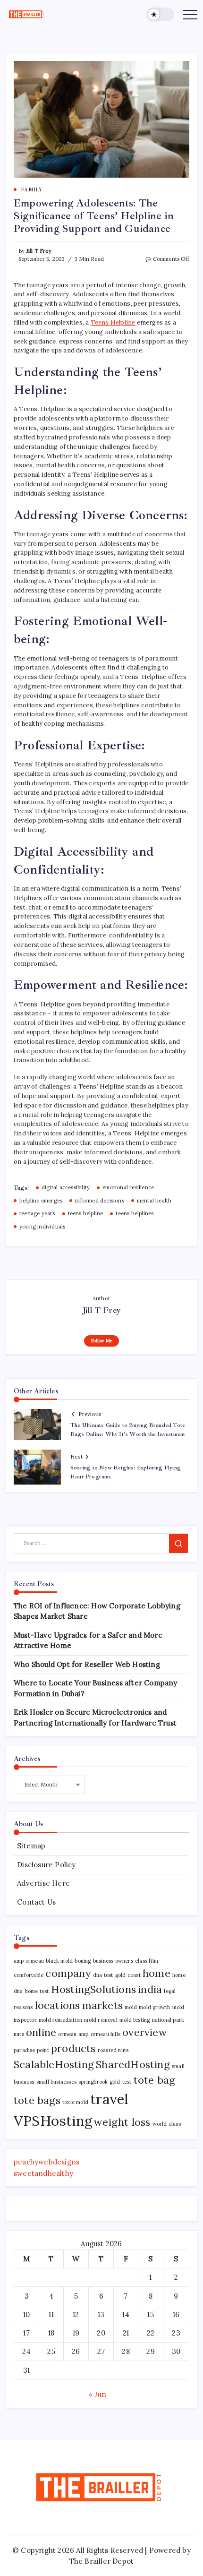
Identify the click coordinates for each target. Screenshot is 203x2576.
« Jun (97, 2394)
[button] (161, 14)
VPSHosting (53, 2121)
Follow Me (102, 1341)
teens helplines (135, 1213)
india (150, 1989)
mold (131, 2007)
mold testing (135, 2020)
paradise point (31, 2050)
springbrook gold (99, 2082)
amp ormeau (29, 1961)
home (156, 1973)
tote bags (37, 2100)
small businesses (56, 2082)
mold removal (101, 2020)
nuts (19, 2034)
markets (102, 2005)
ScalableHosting (54, 2064)
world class (167, 2124)
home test (37, 1991)
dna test (103, 1975)
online (41, 2032)
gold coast (128, 1975)
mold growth (154, 2007)
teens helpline (86, 1213)
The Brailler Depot (102, 2561)
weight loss (122, 2122)
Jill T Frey (39, 251)
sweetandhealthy (43, 2173)
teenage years (37, 1213)
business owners (113, 1961)
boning (83, 1961)
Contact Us (36, 1902)
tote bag (155, 2080)
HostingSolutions (93, 1989)
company (68, 1973)
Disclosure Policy (46, 1865)
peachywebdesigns (47, 2162)
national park (168, 2020)
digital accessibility (66, 1187)
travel (109, 2099)
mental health (154, 1201)
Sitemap (31, 1846)
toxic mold (75, 2102)
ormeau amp (73, 2034)
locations (58, 2005)
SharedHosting (133, 2064)
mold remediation (60, 2020)
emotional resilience (128, 1187)
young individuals (42, 1227)
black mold (59, 1961)
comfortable (29, 1975)
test (127, 2082)
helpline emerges (41, 1201)
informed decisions (100, 1201)
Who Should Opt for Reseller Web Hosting (87, 1664)
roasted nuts (113, 2050)
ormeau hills (106, 2034)
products (73, 2048)
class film (147, 1961)
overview (145, 2032)
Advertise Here (43, 1883)
